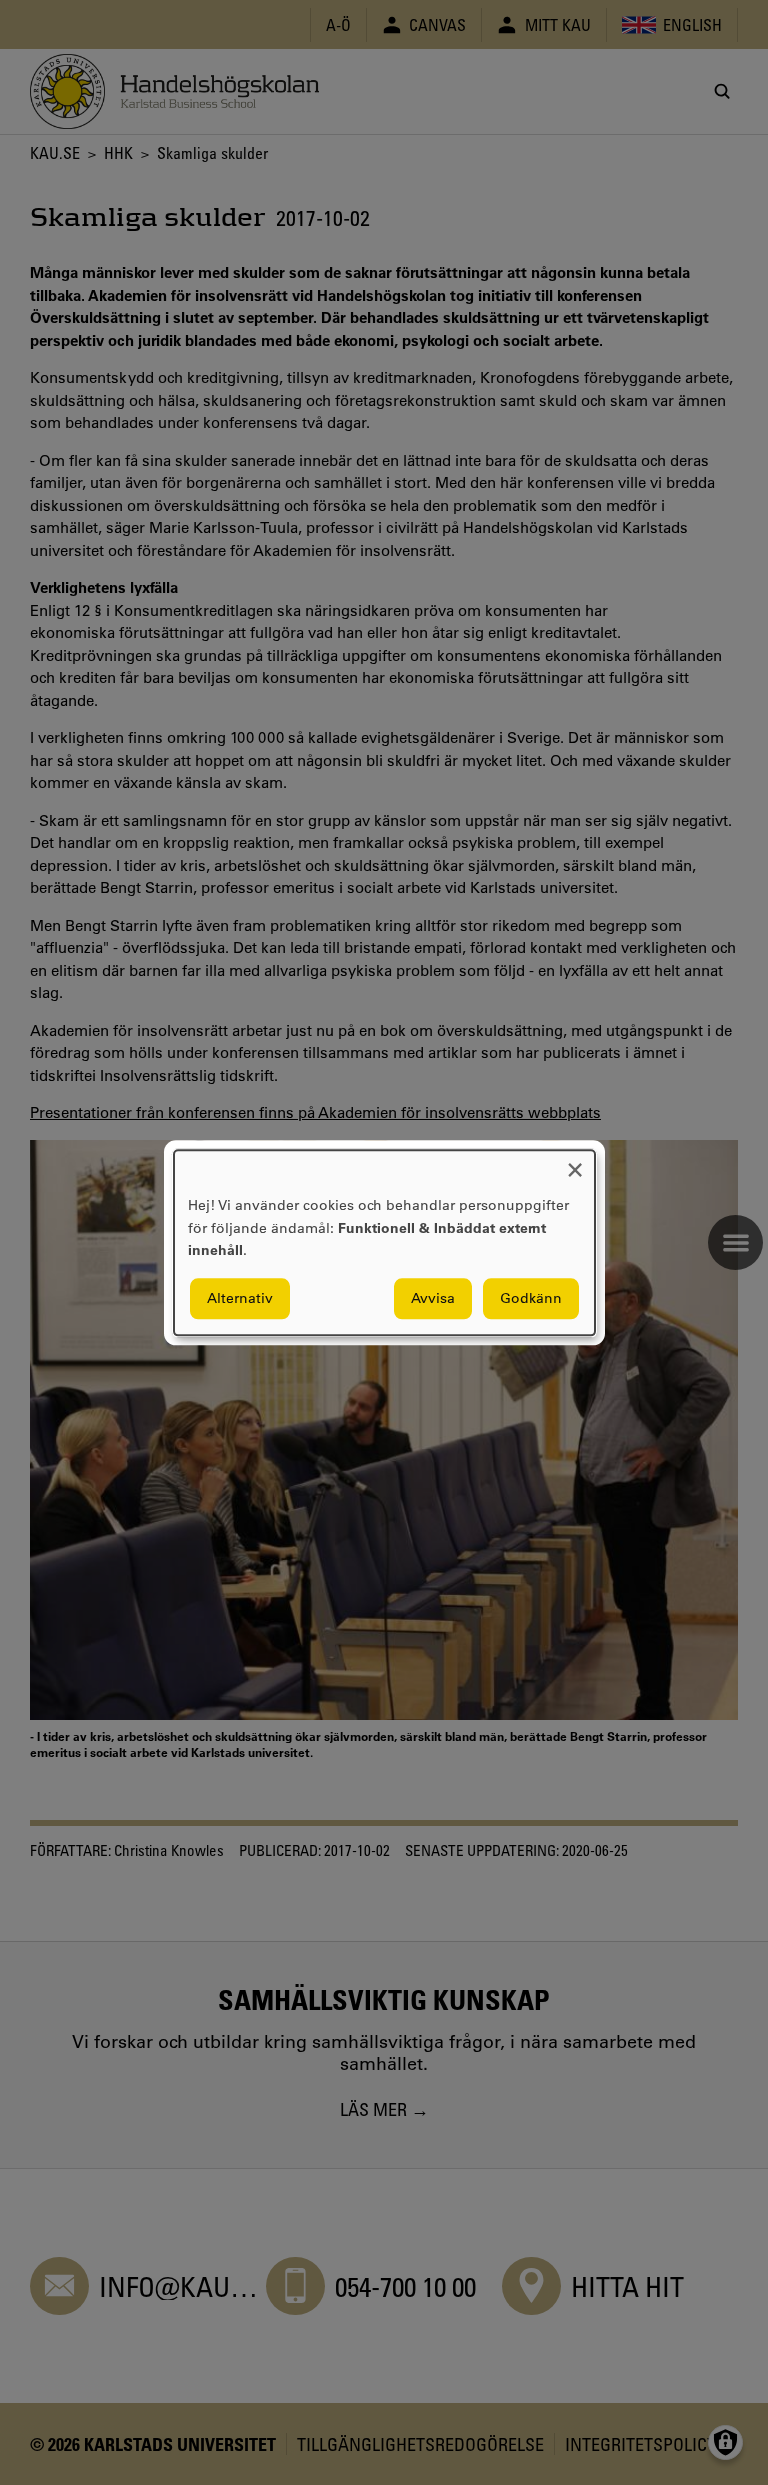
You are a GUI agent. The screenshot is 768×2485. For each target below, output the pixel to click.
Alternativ (240, 1298)
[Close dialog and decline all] (575, 1162)
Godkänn (531, 1298)
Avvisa (433, 1298)
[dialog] (384, 1242)
